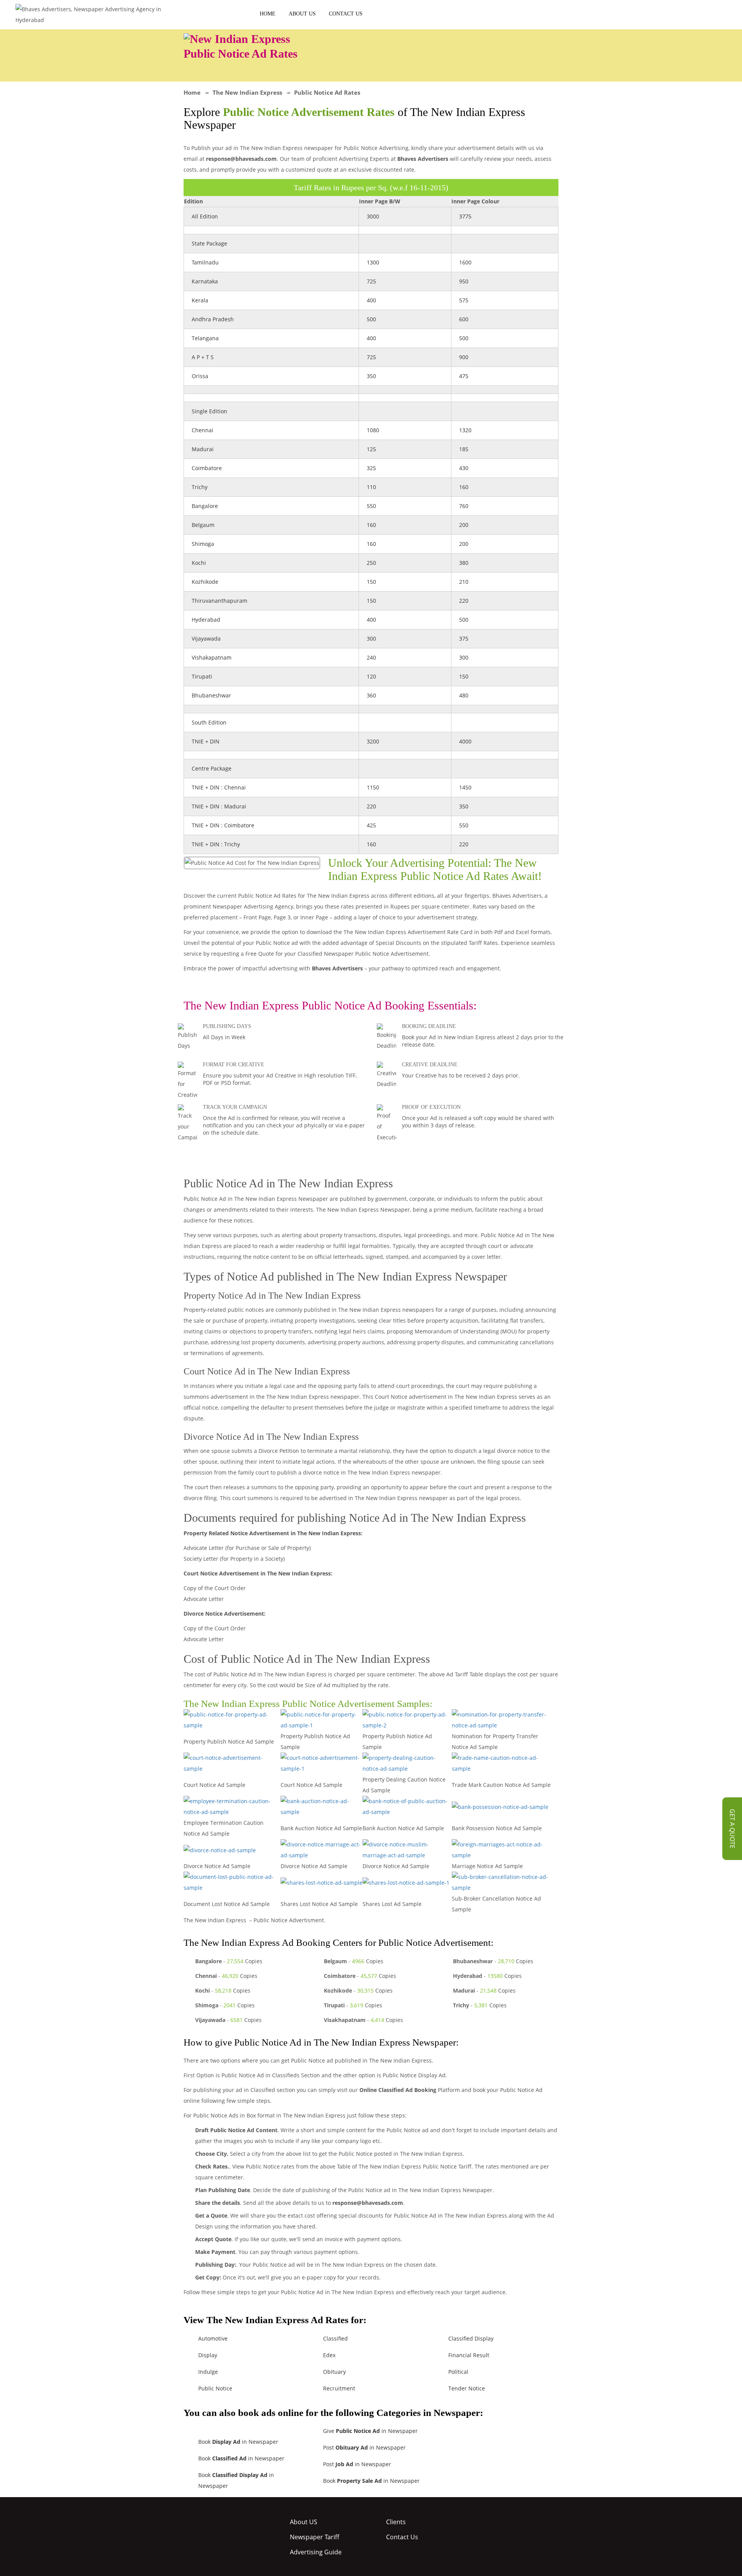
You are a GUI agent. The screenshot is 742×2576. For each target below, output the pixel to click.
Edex (329, 2355)
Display (208, 2355)
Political (458, 2372)
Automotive (213, 2338)
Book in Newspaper (238, 2442)
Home (268, 14)
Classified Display (471, 2338)
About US (302, 14)
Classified (335, 2338)
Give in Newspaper (370, 2431)
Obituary (334, 2372)
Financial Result (469, 2355)
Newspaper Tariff (315, 2537)
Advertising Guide (316, 2552)
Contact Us (346, 14)
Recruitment (339, 2388)
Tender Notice (467, 2388)
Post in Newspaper (364, 2447)
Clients (396, 2522)
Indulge (208, 2372)
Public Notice (215, 2388)
